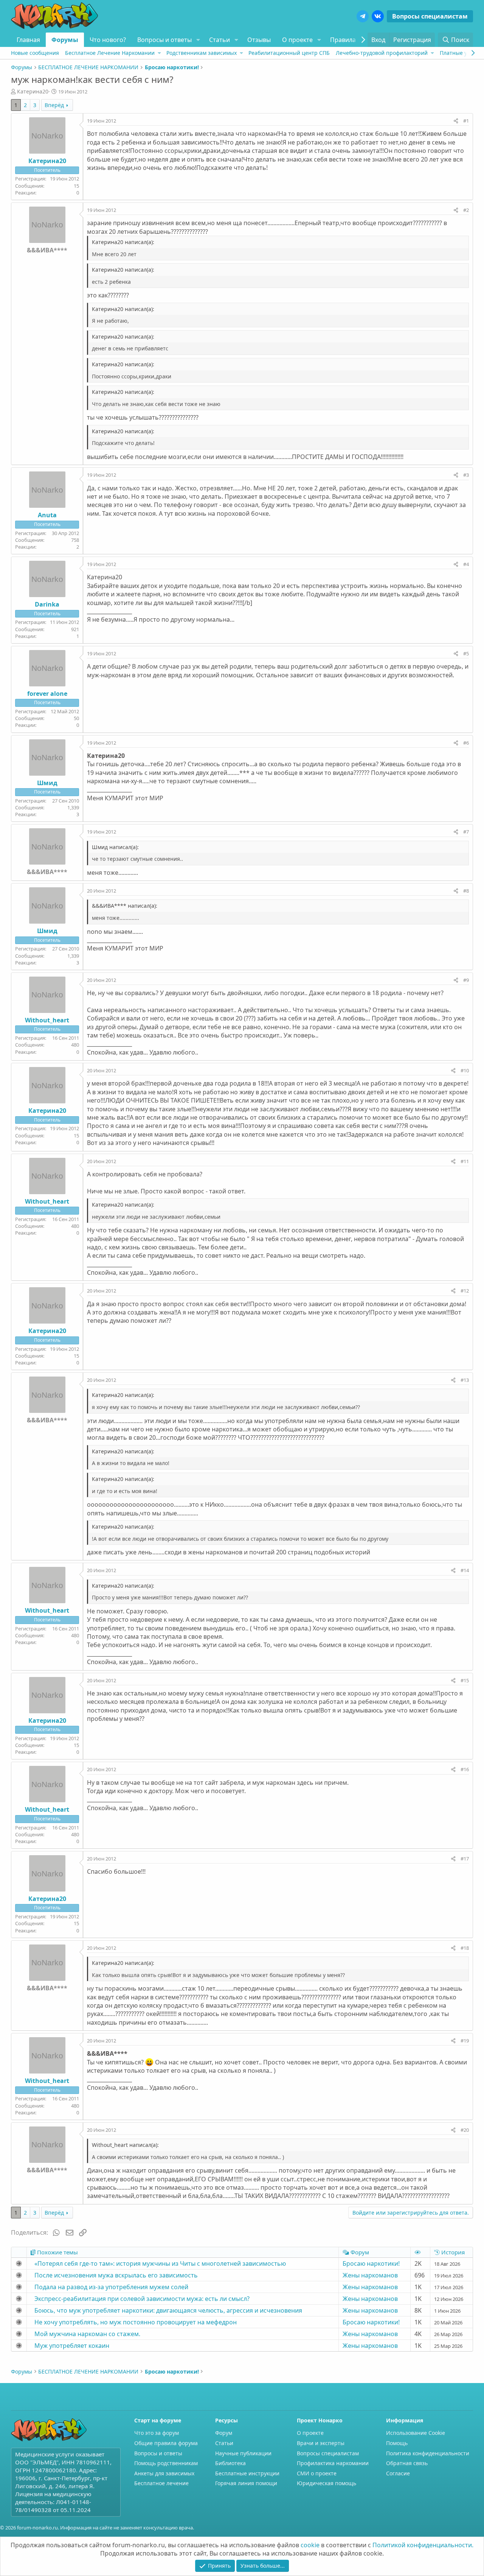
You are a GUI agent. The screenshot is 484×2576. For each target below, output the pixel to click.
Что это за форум (157, 2433)
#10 (465, 1070)
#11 (465, 1161)
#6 (466, 743)
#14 (465, 1570)
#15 (465, 1680)
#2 (466, 210)
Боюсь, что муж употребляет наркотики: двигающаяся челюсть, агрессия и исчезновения (168, 2310)
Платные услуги (460, 53)
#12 (465, 1291)
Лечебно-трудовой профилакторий (382, 53)
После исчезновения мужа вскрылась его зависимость (116, 2275)
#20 (465, 2130)
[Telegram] (363, 16)
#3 (466, 475)
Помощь (397, 2443)
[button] (198, 40)
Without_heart (47, 1020)
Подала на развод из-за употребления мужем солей (111, 2287)
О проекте (297, 40)
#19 (465, 2041)
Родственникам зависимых (202, 53)
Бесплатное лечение (161, 2483)
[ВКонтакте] (378, 16)
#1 (466, 121)
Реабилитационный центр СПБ (289, 53)
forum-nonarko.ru (37, 2528)
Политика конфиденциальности (428, 2453)
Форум (224, 2433)
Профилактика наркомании (333, 2463)
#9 (466, 980)
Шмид (47, 783)
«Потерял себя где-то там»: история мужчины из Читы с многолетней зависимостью (160, 2263)
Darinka (47, 604)
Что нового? (108, 40)
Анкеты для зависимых (164, 2473)
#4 (466, 564)
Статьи (220, 40)
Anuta (47, 515)
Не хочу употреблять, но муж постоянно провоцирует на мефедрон (136, 2322)
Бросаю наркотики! (371, 2263)
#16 (465, 1769)
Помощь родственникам (166, 2463)
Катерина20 (33, 91)
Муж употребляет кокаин (72, 2346)
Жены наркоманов (370, 2275)
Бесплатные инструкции (247, 2473)
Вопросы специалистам (430, 16)
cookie (310, 2545)
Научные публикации (243, 2453)
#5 (466, 653)
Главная (28, 40)
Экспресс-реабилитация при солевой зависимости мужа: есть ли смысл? (142, 2299)
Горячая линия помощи (246, 2483)
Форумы (65, 40)
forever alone (47, 694)
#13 (465, 1380)
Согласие (398, 2473)
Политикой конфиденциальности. (423, 2545)
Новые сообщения (35, 53)
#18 (465, 1948)
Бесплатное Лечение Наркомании (110, 53)
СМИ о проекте (317, 2473)
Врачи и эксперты (321, 2443)
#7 (466, 832)
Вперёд (54, 105)
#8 (466, 891)
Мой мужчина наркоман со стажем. (87, 2334)
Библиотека (230, 2463)
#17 (465, 1859)
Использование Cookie (416, 2433)
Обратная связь (407, 2463)
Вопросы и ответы (164, 40)
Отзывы (259, 40)
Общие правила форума (166, 2443)
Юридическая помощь (327, 2483)
